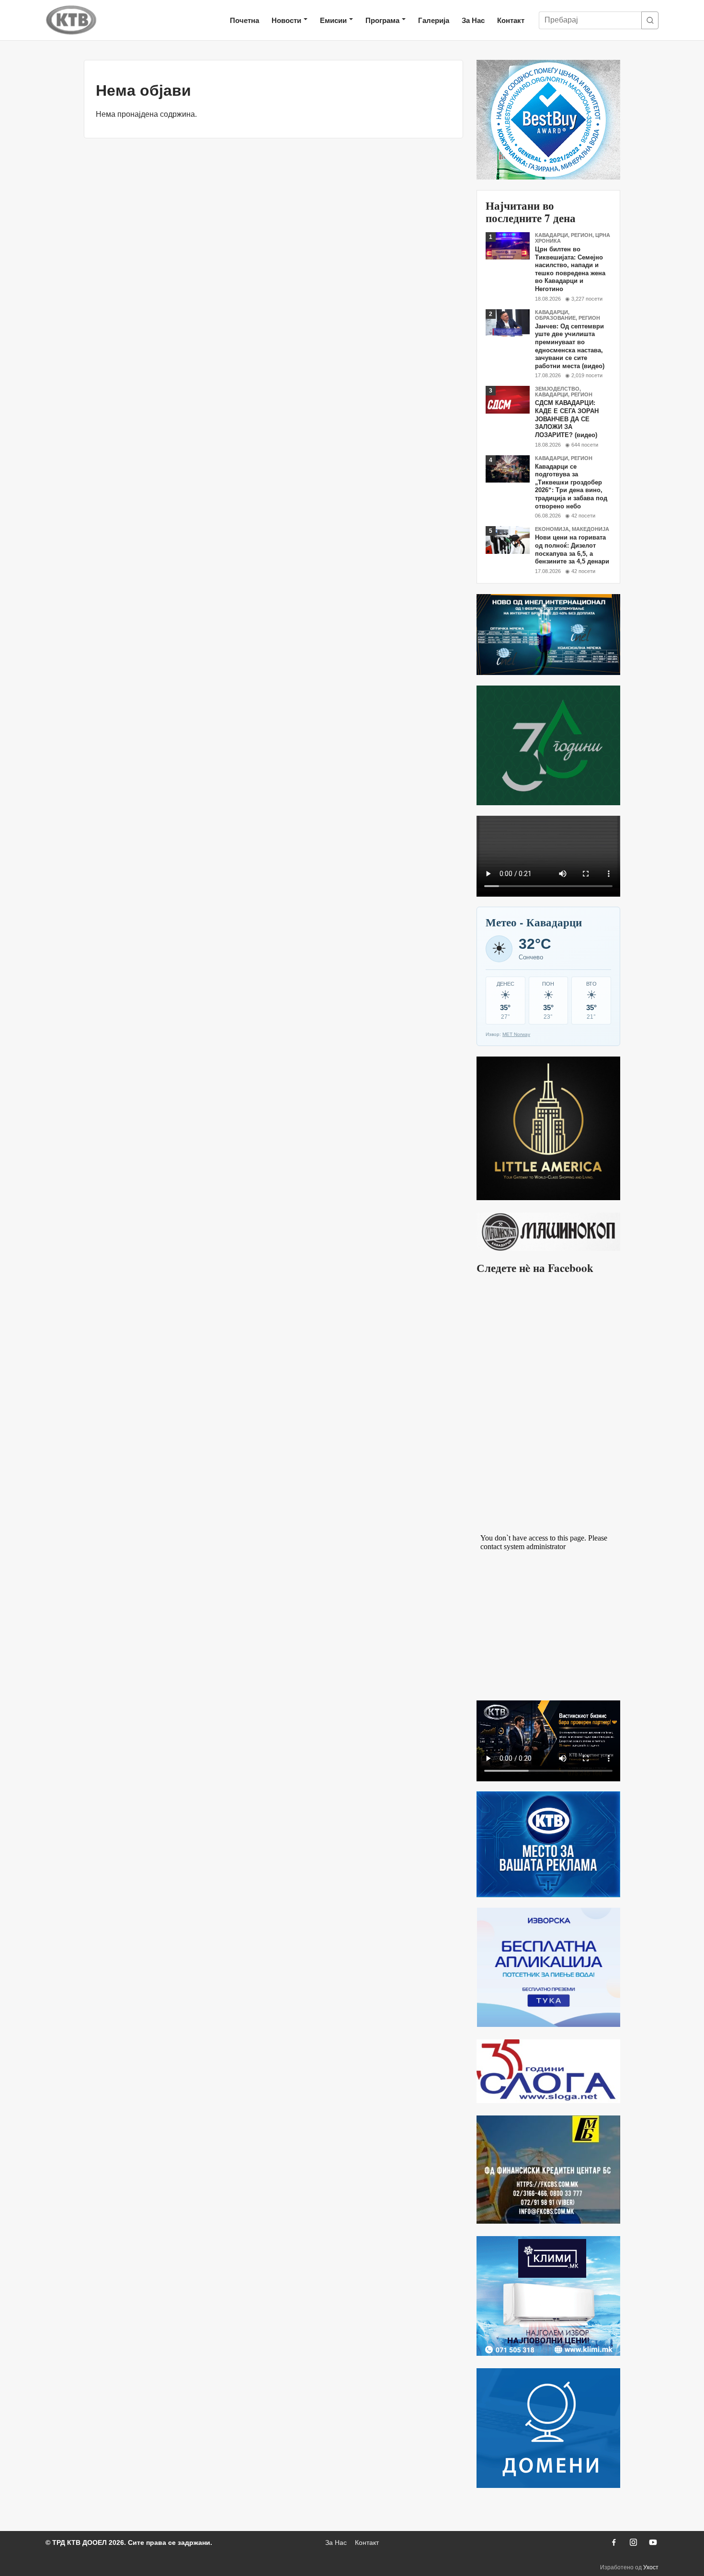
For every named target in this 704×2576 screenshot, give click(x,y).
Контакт (511, 20)
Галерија (434, 20)
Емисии (333, 20)
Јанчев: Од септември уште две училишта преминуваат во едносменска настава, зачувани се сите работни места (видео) (570, 346)
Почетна (244, 20)
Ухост (651, 2567)
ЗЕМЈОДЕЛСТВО (557, 389)
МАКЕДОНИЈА (590, 529)
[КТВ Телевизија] (71, 20)
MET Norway (516, 1034)
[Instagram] (633, 2542)
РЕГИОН (582, 235)
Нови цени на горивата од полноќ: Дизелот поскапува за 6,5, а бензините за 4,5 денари (572, 549)
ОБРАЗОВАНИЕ (555, 318)
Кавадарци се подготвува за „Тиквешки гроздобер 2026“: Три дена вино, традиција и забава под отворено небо (571, 486)
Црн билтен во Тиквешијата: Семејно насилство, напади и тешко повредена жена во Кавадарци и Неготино (570, 269)
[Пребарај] (650, 20)
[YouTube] (653, 2542)
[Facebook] (613, 2542)
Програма (382, 20)
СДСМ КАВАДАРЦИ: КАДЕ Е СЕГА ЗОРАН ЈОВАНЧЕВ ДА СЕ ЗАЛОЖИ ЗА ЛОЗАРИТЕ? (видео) (567, 419)
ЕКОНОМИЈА (552, 529)
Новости (286, 20)
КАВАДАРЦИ (551, 235)
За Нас (473, 20)
